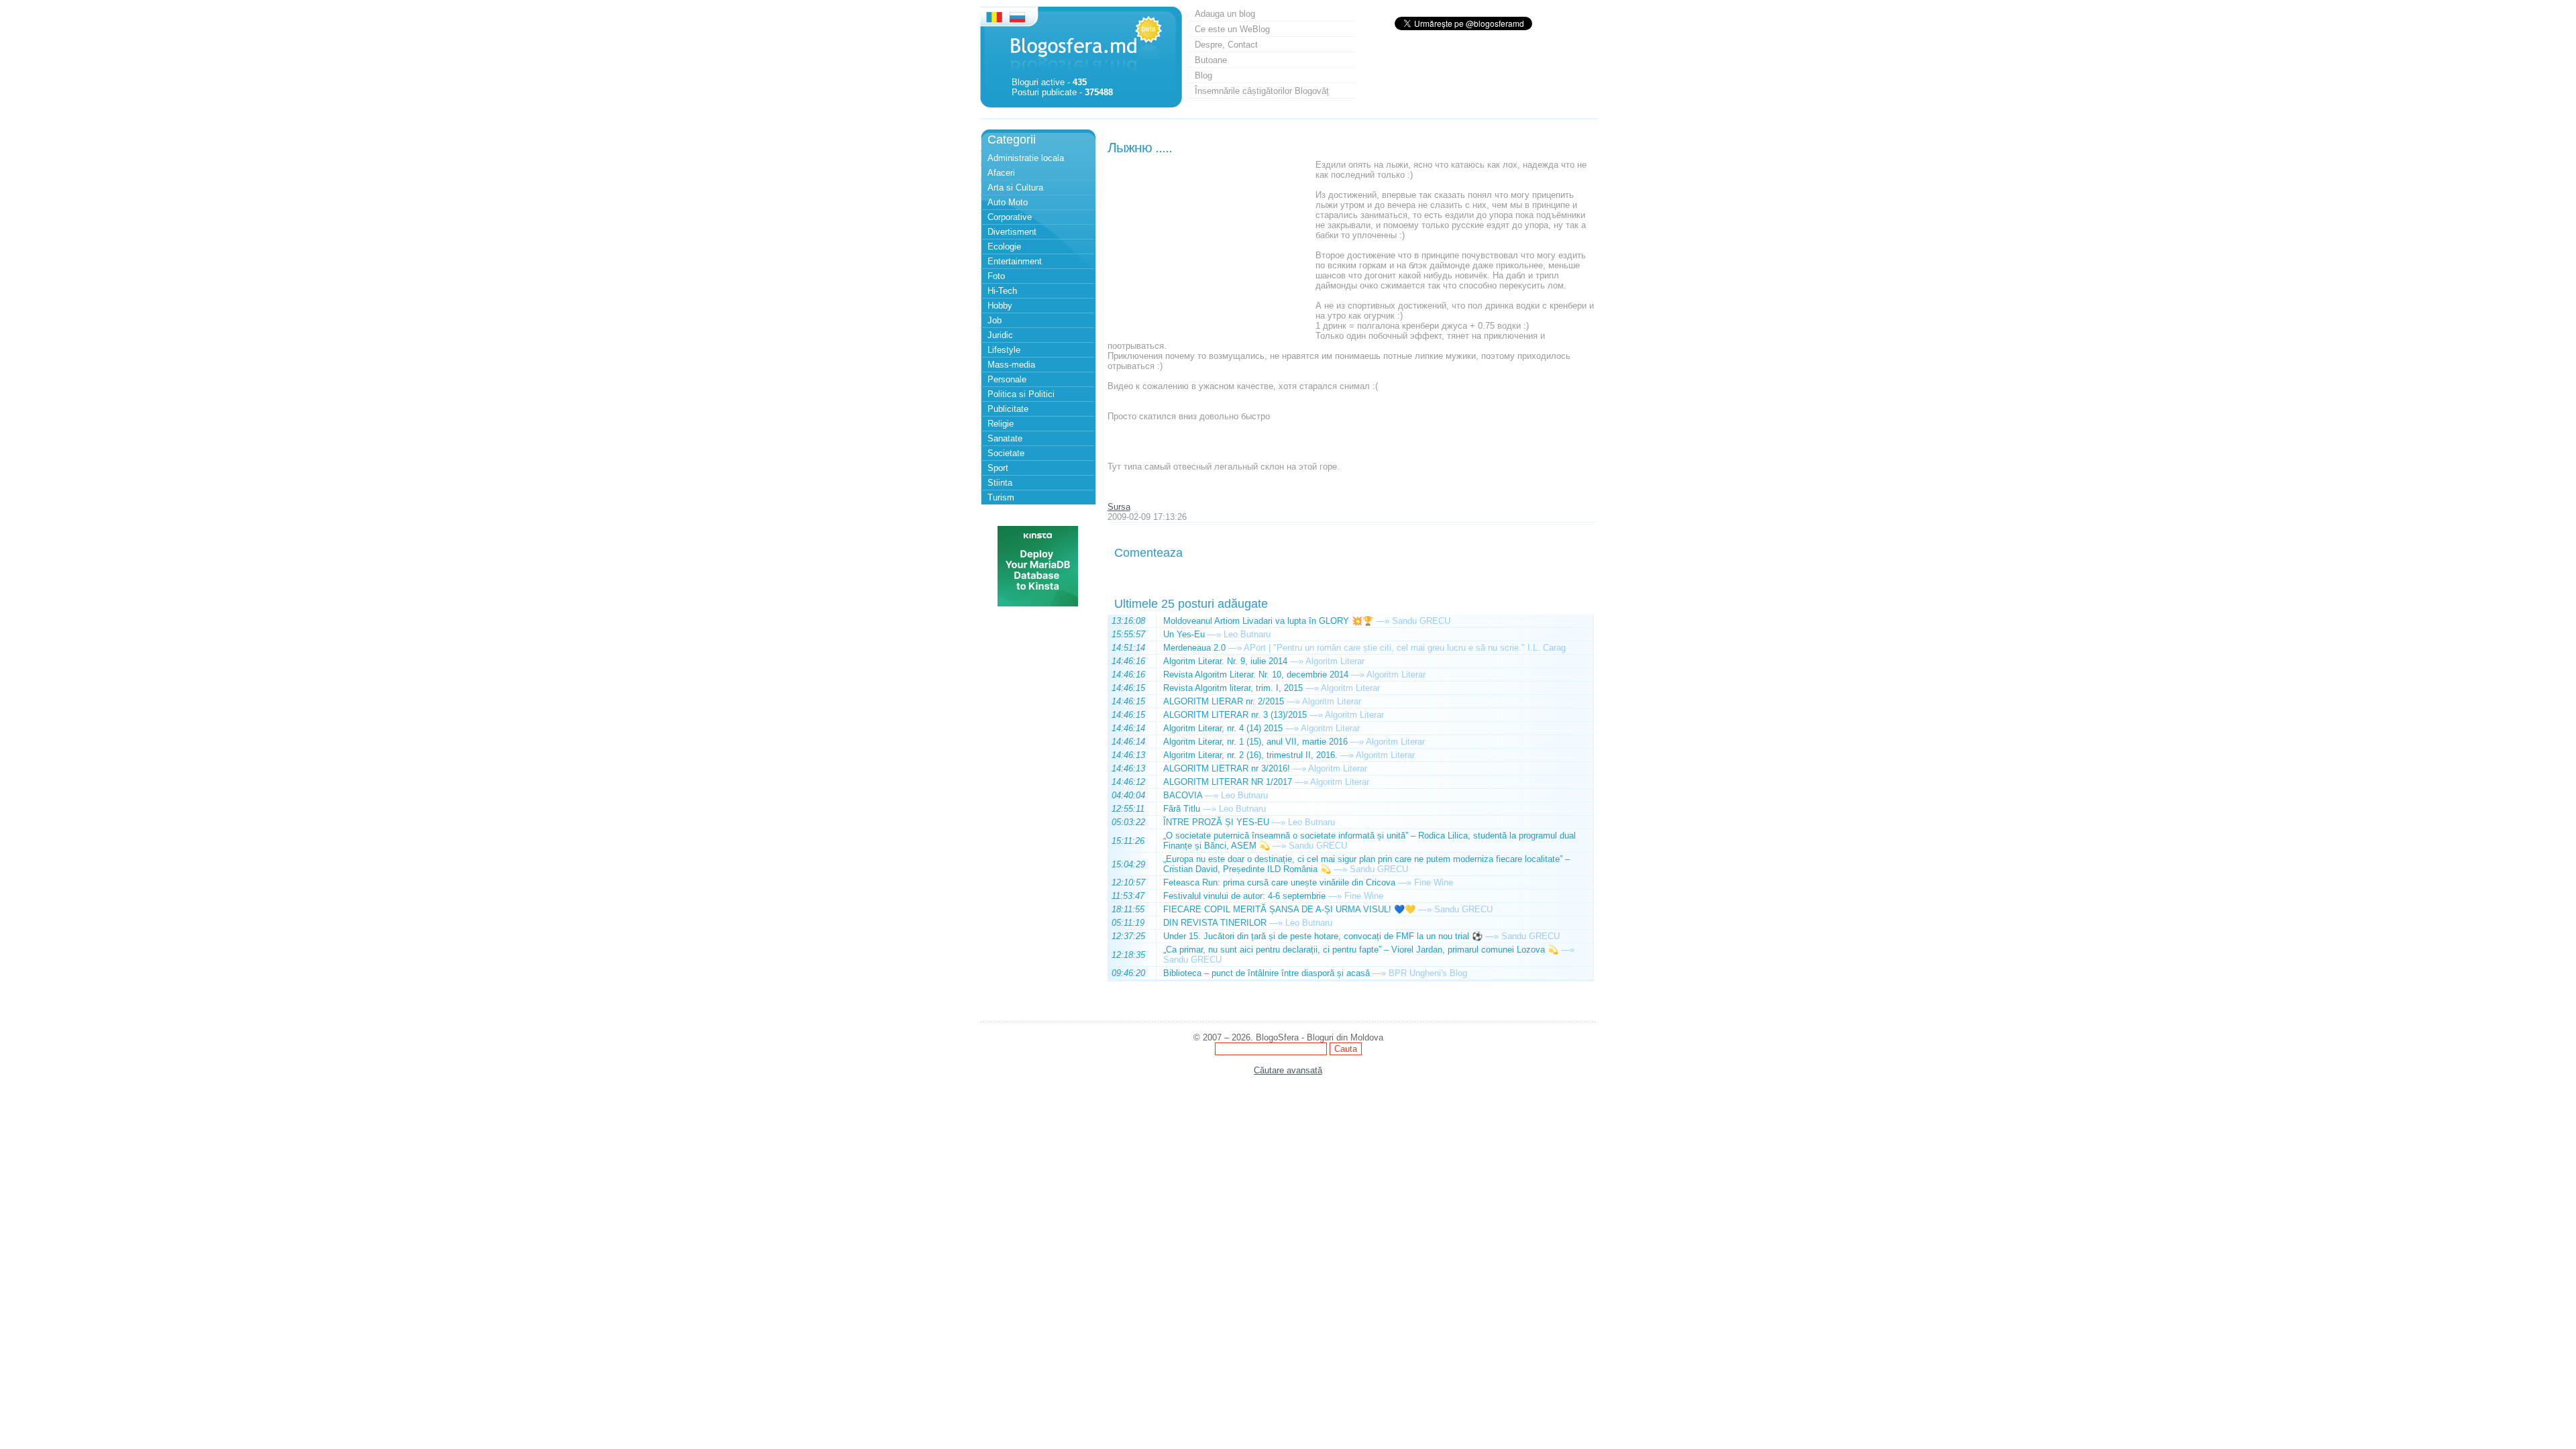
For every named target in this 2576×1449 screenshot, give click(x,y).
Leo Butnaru (1247, 634)
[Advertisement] (1208, 244)
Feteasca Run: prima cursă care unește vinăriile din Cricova (1279, 882)
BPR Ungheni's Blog (1428, 973)
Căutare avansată (1288, 1070)
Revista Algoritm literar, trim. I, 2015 (1233, 688)
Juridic (1000, 335)
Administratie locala (1026, 158)
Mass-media (1011, 365)
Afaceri (1001, 173)
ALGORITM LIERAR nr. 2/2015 (1224, 701)
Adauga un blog (1225, 14)
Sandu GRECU (1421, 621)
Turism (1001, 497)
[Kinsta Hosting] (1038, 603)
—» (1383, 621)
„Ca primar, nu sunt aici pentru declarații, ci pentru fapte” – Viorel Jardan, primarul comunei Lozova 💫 (1361, 950)
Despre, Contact (1226, 45)
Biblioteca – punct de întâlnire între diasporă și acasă (1267, 973)
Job (995, 320)
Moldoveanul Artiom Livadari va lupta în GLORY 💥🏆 (1268, 621)
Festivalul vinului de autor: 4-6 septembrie (1244, 896)
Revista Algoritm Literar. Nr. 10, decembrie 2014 (1256, 675)
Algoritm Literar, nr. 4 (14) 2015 (1223, 728)
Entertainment (1015, 261)
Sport (998, 468)
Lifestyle (1004, 350)
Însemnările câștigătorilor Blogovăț (1262, 91)
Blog (1203, 75)
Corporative (1010, 217)
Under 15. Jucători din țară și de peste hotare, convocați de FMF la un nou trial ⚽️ (1323, 936)
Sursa (1119, 507)
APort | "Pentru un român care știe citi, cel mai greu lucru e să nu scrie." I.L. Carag (1405, 648)
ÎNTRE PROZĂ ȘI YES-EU (1216, 822)
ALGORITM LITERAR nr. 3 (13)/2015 (1235, 715)
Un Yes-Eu (1184, 634)
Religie (1001, 424)
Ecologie (1004, 247)
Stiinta (1000, 483)
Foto (996, 276)
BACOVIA (1183, 795)
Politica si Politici (1021, 394)
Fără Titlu (1182, 809)
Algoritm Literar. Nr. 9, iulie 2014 (1225, 661)
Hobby (1000, 306)
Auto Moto (1008, 202)
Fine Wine (1434, 882)
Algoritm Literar (1335, 661)
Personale (1007, 379)
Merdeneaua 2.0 (1194, 648)
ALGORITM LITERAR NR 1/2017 (1228, 782)
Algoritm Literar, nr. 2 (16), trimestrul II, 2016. (1250, 755)
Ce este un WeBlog (1232, 29)
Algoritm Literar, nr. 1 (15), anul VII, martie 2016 (1255, 742)
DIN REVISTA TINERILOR (1215, 923)
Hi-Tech (1002, 291)
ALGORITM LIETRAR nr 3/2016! (1227, 768)
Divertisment (1012, 232)
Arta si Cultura (1015, 187)
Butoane (1211, 60)
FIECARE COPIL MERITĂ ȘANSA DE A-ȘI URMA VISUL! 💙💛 (1289, 909)
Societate (1006, 453)
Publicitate (1008, 409)
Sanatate (1005, 438)
